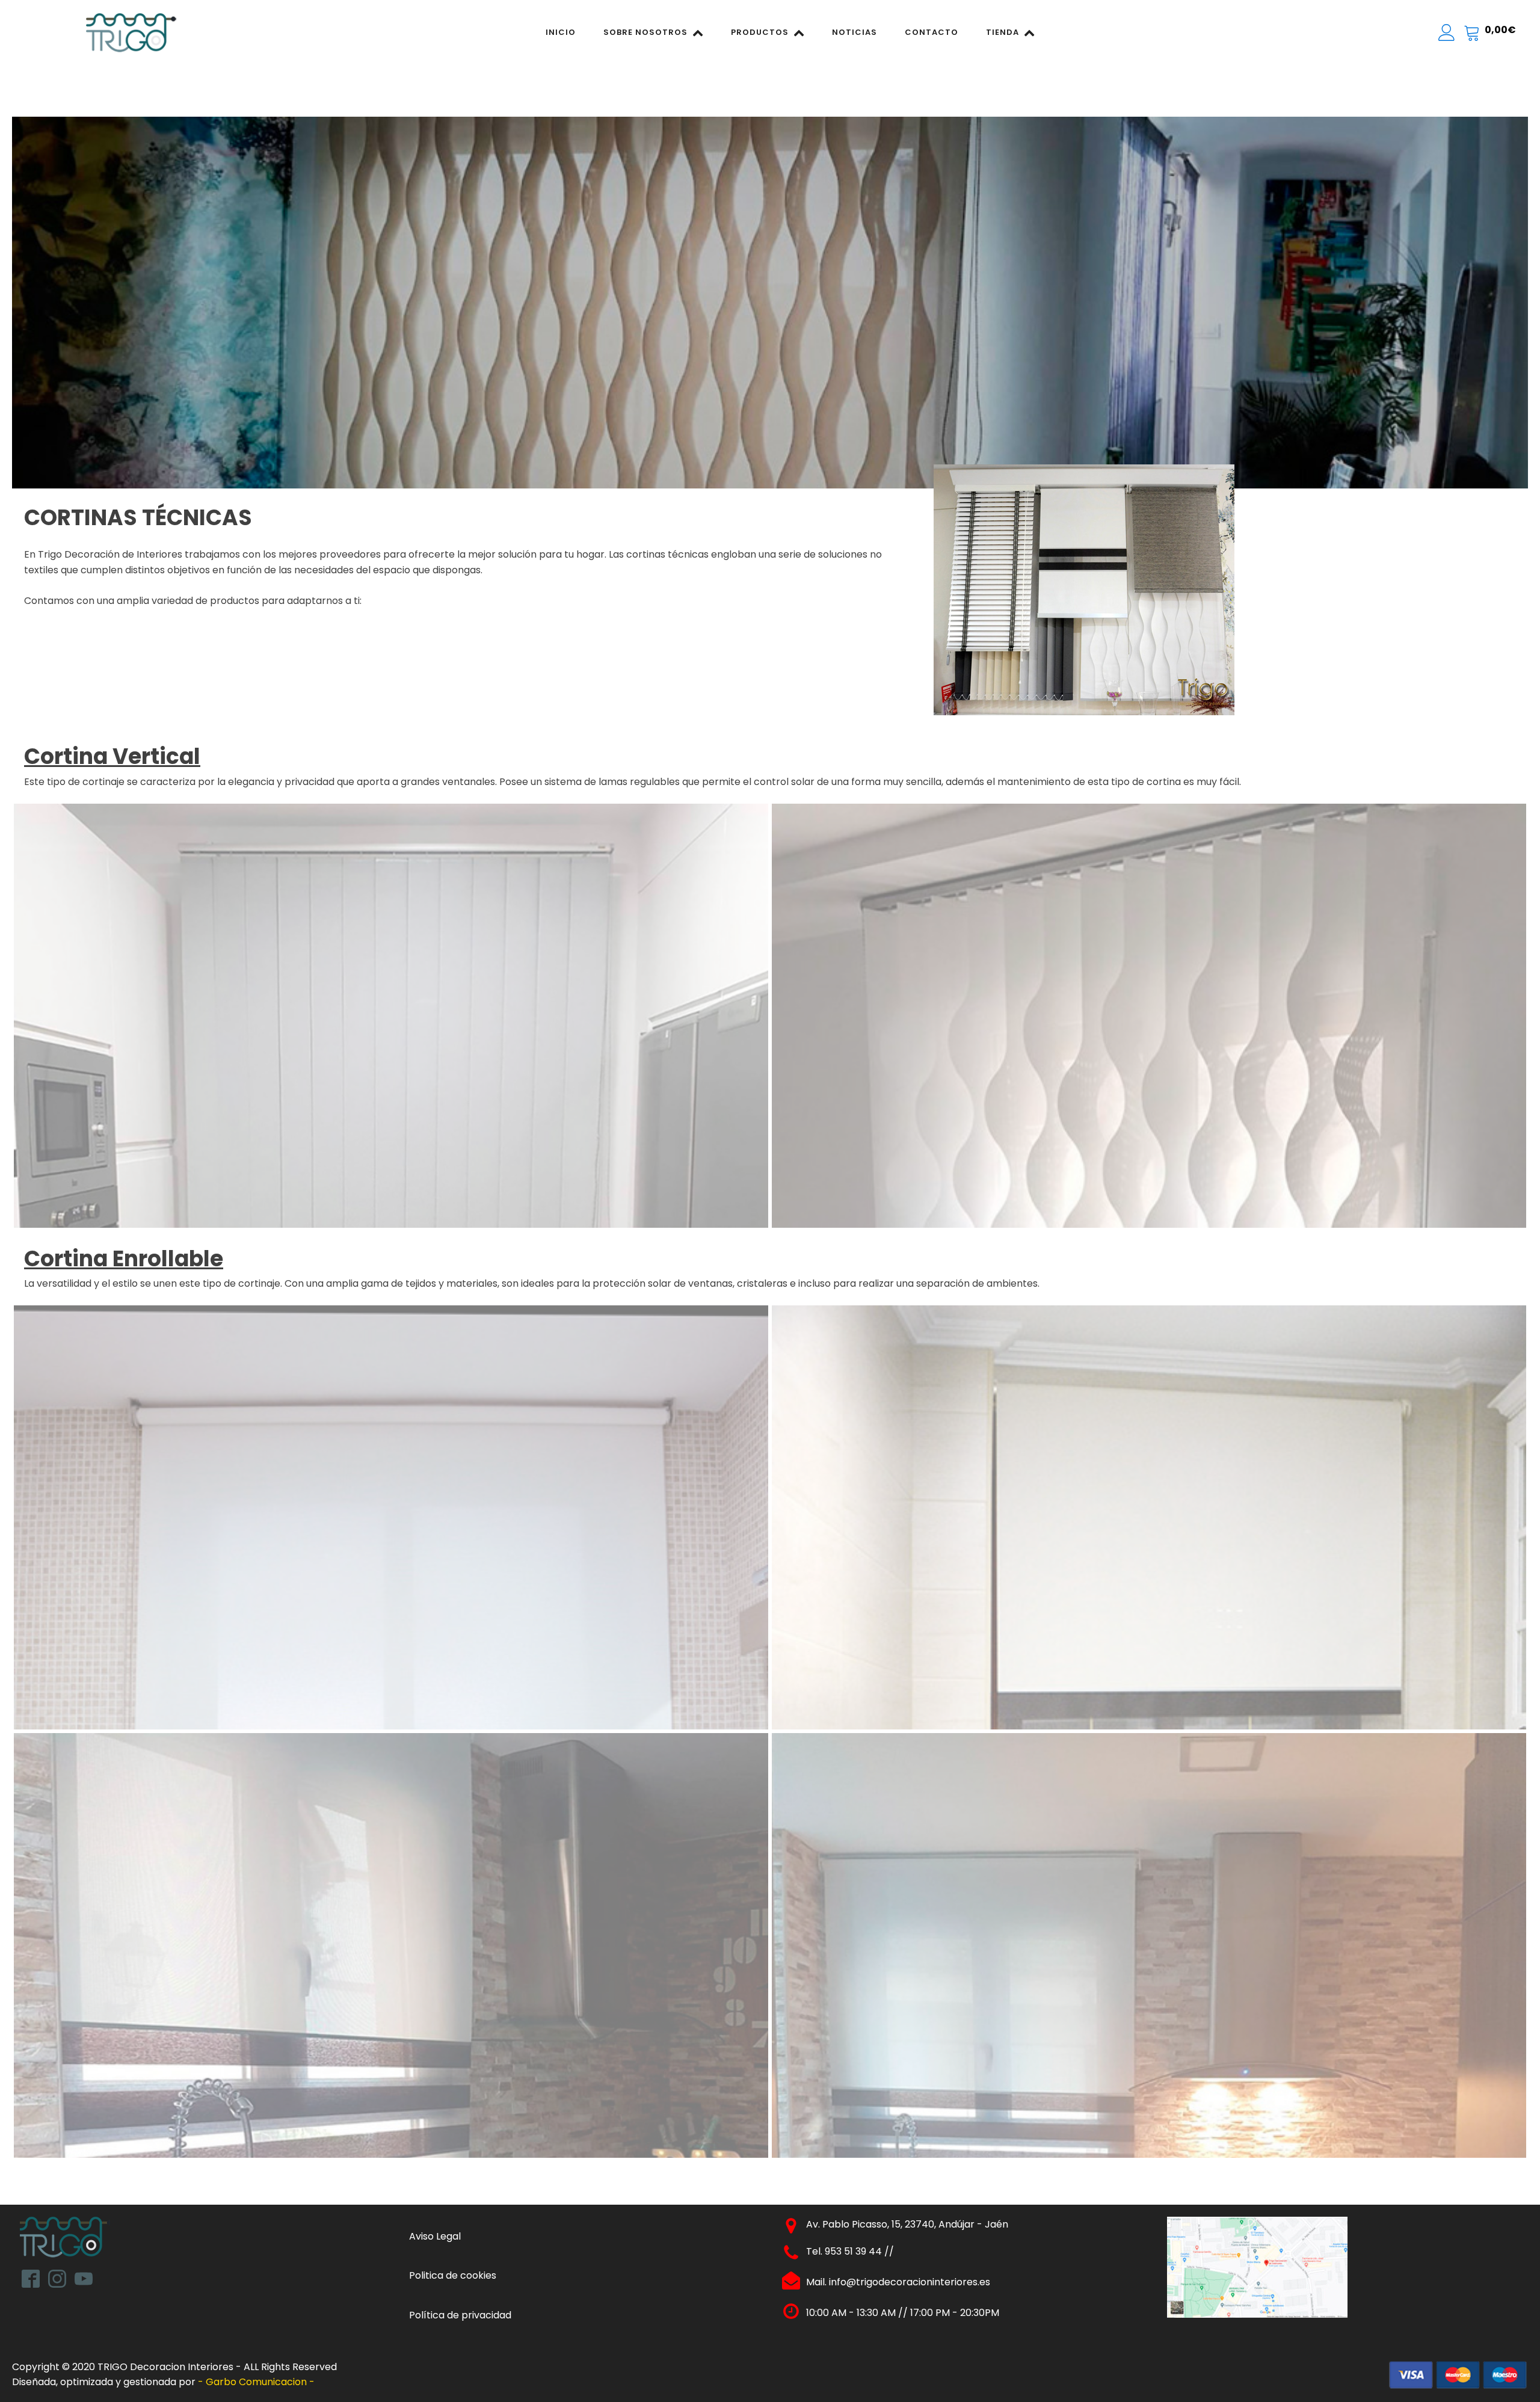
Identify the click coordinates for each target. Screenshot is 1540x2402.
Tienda (1003, 32)
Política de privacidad (460, 2315)
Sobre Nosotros (645, 32)
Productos (760, 32)
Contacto (932, 32)
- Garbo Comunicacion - (257, 2382)
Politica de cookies (453, 2275)
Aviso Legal (435, 2236)
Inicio (561, 32)
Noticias (855, 32)
